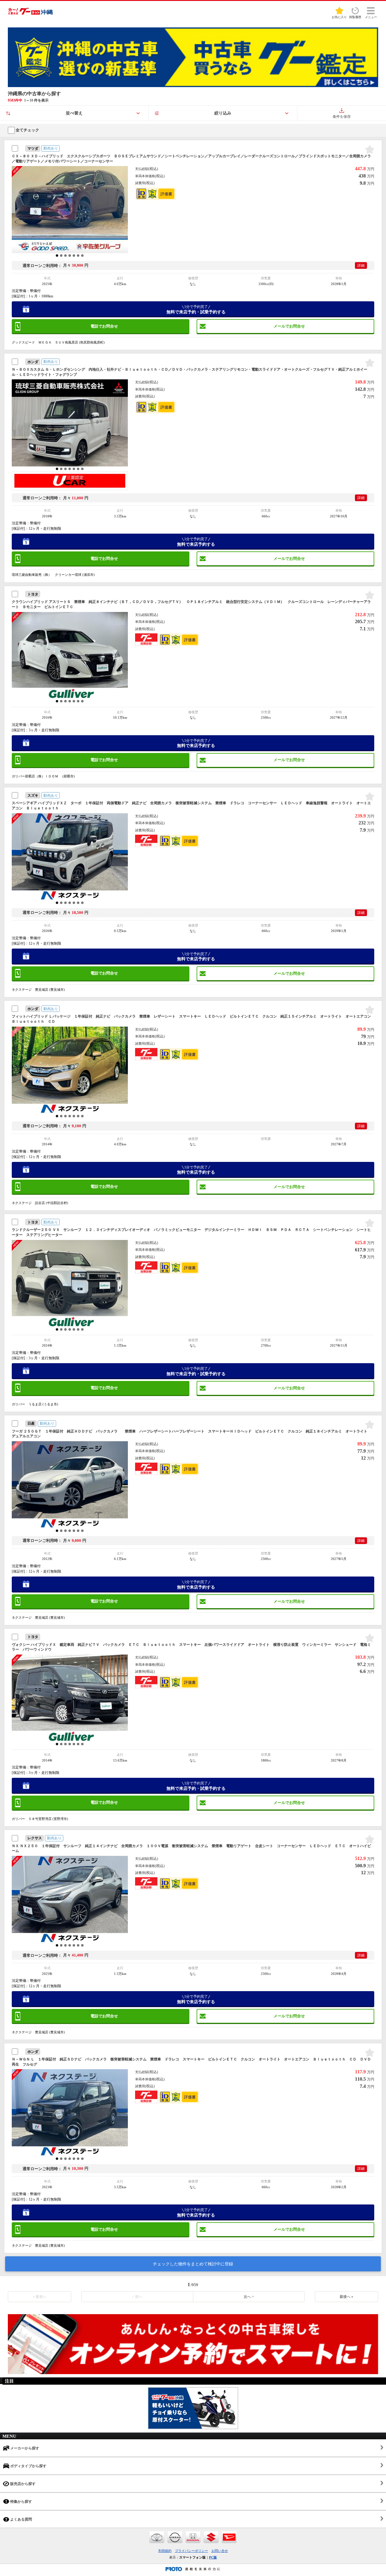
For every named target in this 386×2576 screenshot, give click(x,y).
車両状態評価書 (166, 194)
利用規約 (165, 2551)
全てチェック (27, 130)
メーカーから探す (24, 2448)
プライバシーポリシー (191, 2551)
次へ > (249, 2297)
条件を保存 (342, 117)
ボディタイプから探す (28, 2466)
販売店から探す (22, 2484)
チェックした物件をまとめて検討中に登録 (193, 2264)
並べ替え (74, 113)
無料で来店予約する (196, 542)
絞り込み (223, 113)
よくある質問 (21, 2519)
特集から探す (21, 2502)
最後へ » (346, 2297)
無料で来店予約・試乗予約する (196, 309)
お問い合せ (220, 2551)
